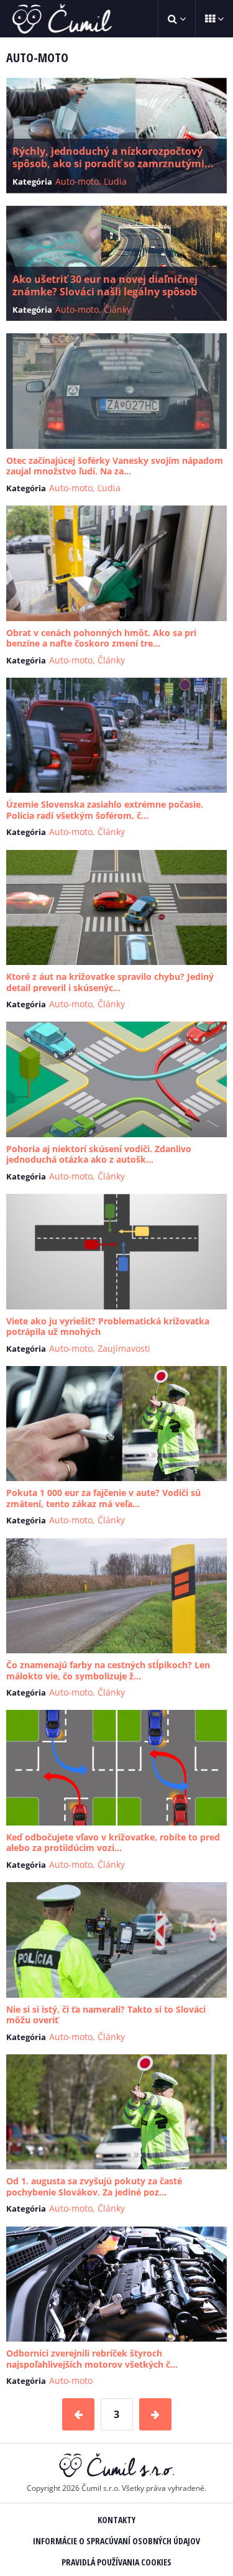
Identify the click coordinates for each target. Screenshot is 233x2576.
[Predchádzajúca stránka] (78, 2414)
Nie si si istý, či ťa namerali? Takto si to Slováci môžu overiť (106, 2015)
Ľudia (115, 181)
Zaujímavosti (124, 1348)
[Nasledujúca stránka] (155, 2414)
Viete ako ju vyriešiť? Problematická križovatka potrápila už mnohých (108, 1327)
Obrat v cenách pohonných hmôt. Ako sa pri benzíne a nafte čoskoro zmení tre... (101, 638)
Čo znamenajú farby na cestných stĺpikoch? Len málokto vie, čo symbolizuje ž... (108, 1670)
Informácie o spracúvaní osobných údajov (116, 2541)
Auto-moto (77, 181)
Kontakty (116, 2520)
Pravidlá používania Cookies (116, 2562)
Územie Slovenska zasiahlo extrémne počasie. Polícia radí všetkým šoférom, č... (105, 810)
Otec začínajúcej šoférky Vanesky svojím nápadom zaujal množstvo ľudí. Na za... (115, 466)
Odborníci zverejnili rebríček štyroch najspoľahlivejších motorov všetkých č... (92, 2359)
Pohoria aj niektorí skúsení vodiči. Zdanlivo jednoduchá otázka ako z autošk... (99, 1154)
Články (117, 309)
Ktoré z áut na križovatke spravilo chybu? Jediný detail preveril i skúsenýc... (110, 982)
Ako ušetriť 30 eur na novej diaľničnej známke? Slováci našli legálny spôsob (105, 285)
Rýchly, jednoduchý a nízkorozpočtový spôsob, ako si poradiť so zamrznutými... (113, 157)
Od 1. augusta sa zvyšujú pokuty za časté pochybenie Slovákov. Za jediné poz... (94, 2186)
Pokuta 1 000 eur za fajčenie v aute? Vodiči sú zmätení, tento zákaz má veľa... (103, 1498)
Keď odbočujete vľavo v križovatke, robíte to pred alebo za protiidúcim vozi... (113, 1843)
